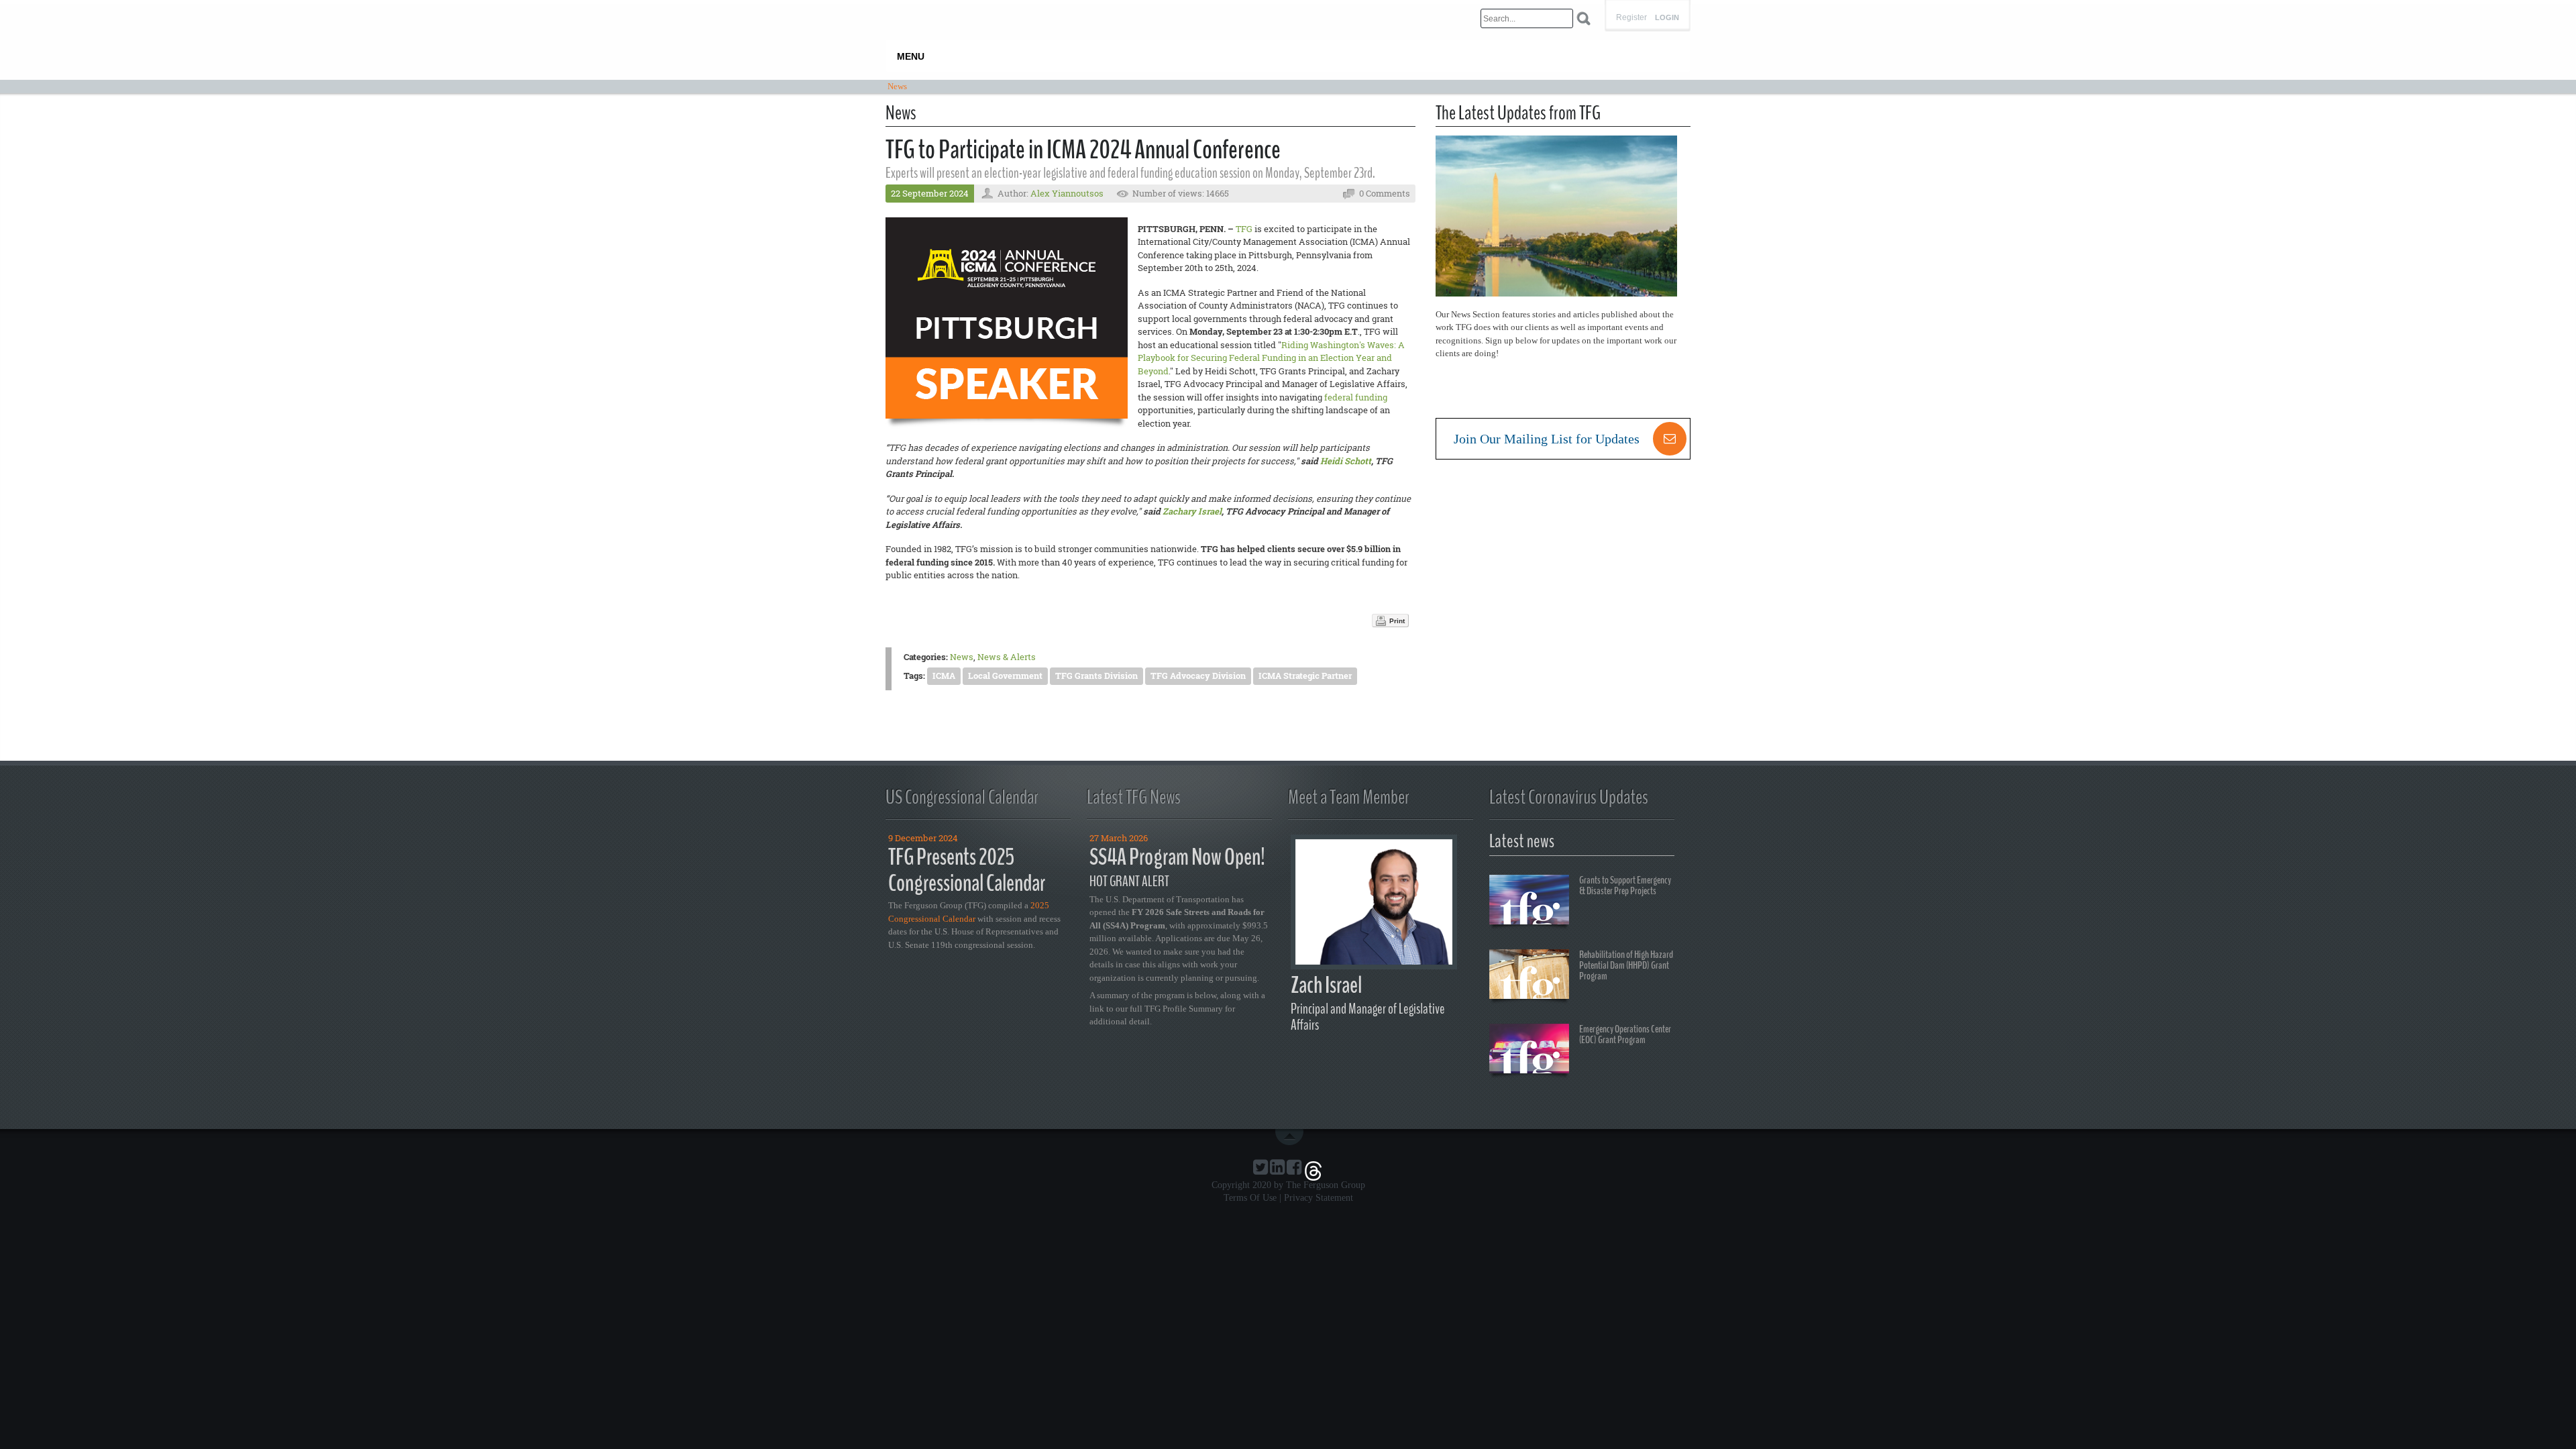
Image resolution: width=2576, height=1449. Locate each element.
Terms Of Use (1250, 1198)
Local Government (1005, 676)
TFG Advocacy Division (1198, 676)
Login (1667, 18)
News (962, 657)
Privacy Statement (1319, 1198)
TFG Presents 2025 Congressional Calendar (967, 870)
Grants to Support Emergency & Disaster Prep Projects (1625, 885)
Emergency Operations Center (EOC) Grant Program (1625, 1034)
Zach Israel (1326, 985)
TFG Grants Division (1096, 676)
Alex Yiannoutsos (1067, 193)
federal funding (1356, 397)
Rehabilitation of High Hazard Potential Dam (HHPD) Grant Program (1626, 965)
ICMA (944, 676)
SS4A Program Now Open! (1177, 857)
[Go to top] (1292, 1137)
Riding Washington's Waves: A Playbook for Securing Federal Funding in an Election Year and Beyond (1271, 358)
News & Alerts (1007, 657)
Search (1584, 18)
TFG (1244, 229)
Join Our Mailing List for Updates (1547, 439)
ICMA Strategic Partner (1305, 676)
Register (1631, 17)
